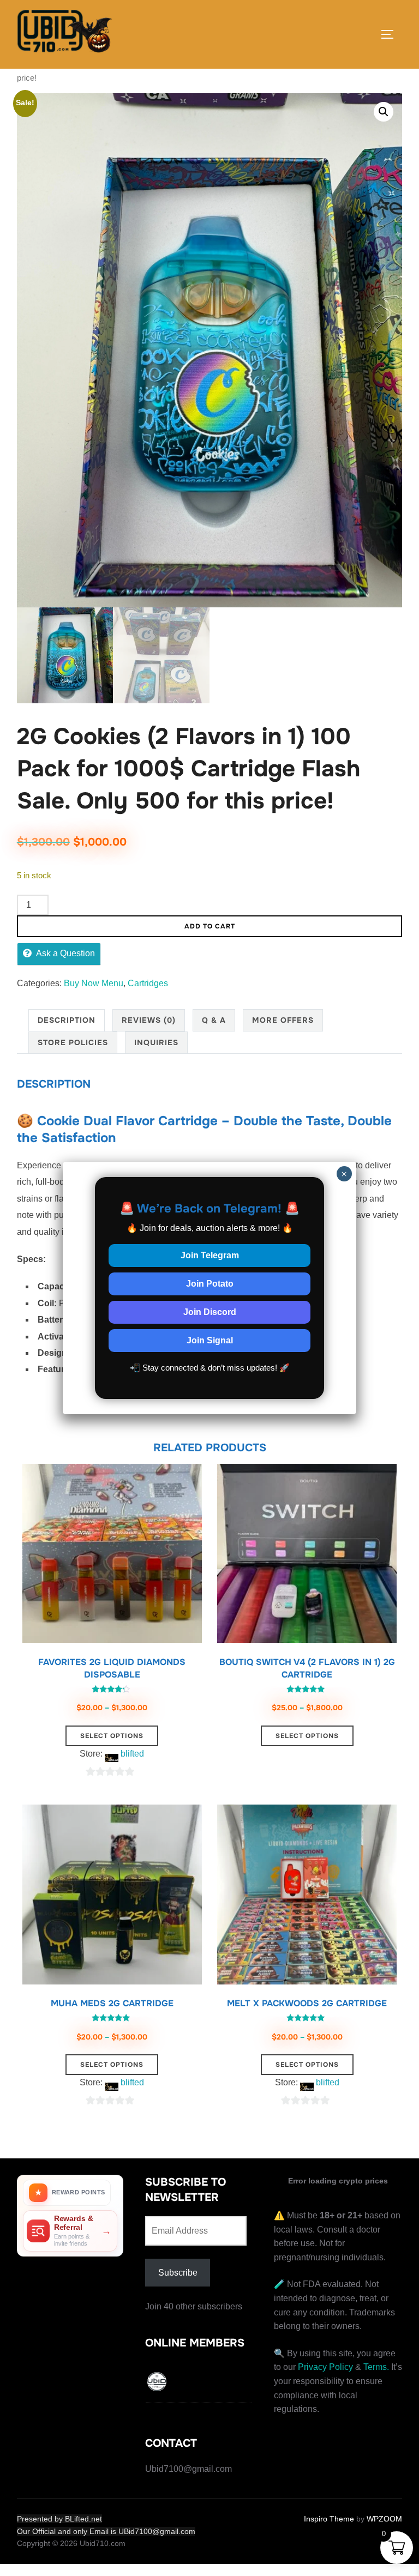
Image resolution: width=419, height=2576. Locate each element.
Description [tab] (67, 1020)
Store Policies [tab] (73, 1042)
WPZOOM (384, 2519)
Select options (112, 1736)
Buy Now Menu (94, 983)
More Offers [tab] (283, 1020)
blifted (132, 1754)
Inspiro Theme (329, 2519)
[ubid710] (157, 2384)
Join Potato (210, 1284)
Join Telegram (210, 1255)
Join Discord (210, 1312)
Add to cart (210, 926)
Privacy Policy (325, 2367)
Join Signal (210, 1340)
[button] (384, 112)
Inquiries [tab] (156, 1042)
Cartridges (148, 983)
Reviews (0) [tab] (149, 1020)
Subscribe (178, 2273)
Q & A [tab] (214, 1020)
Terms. (376, 2367)
